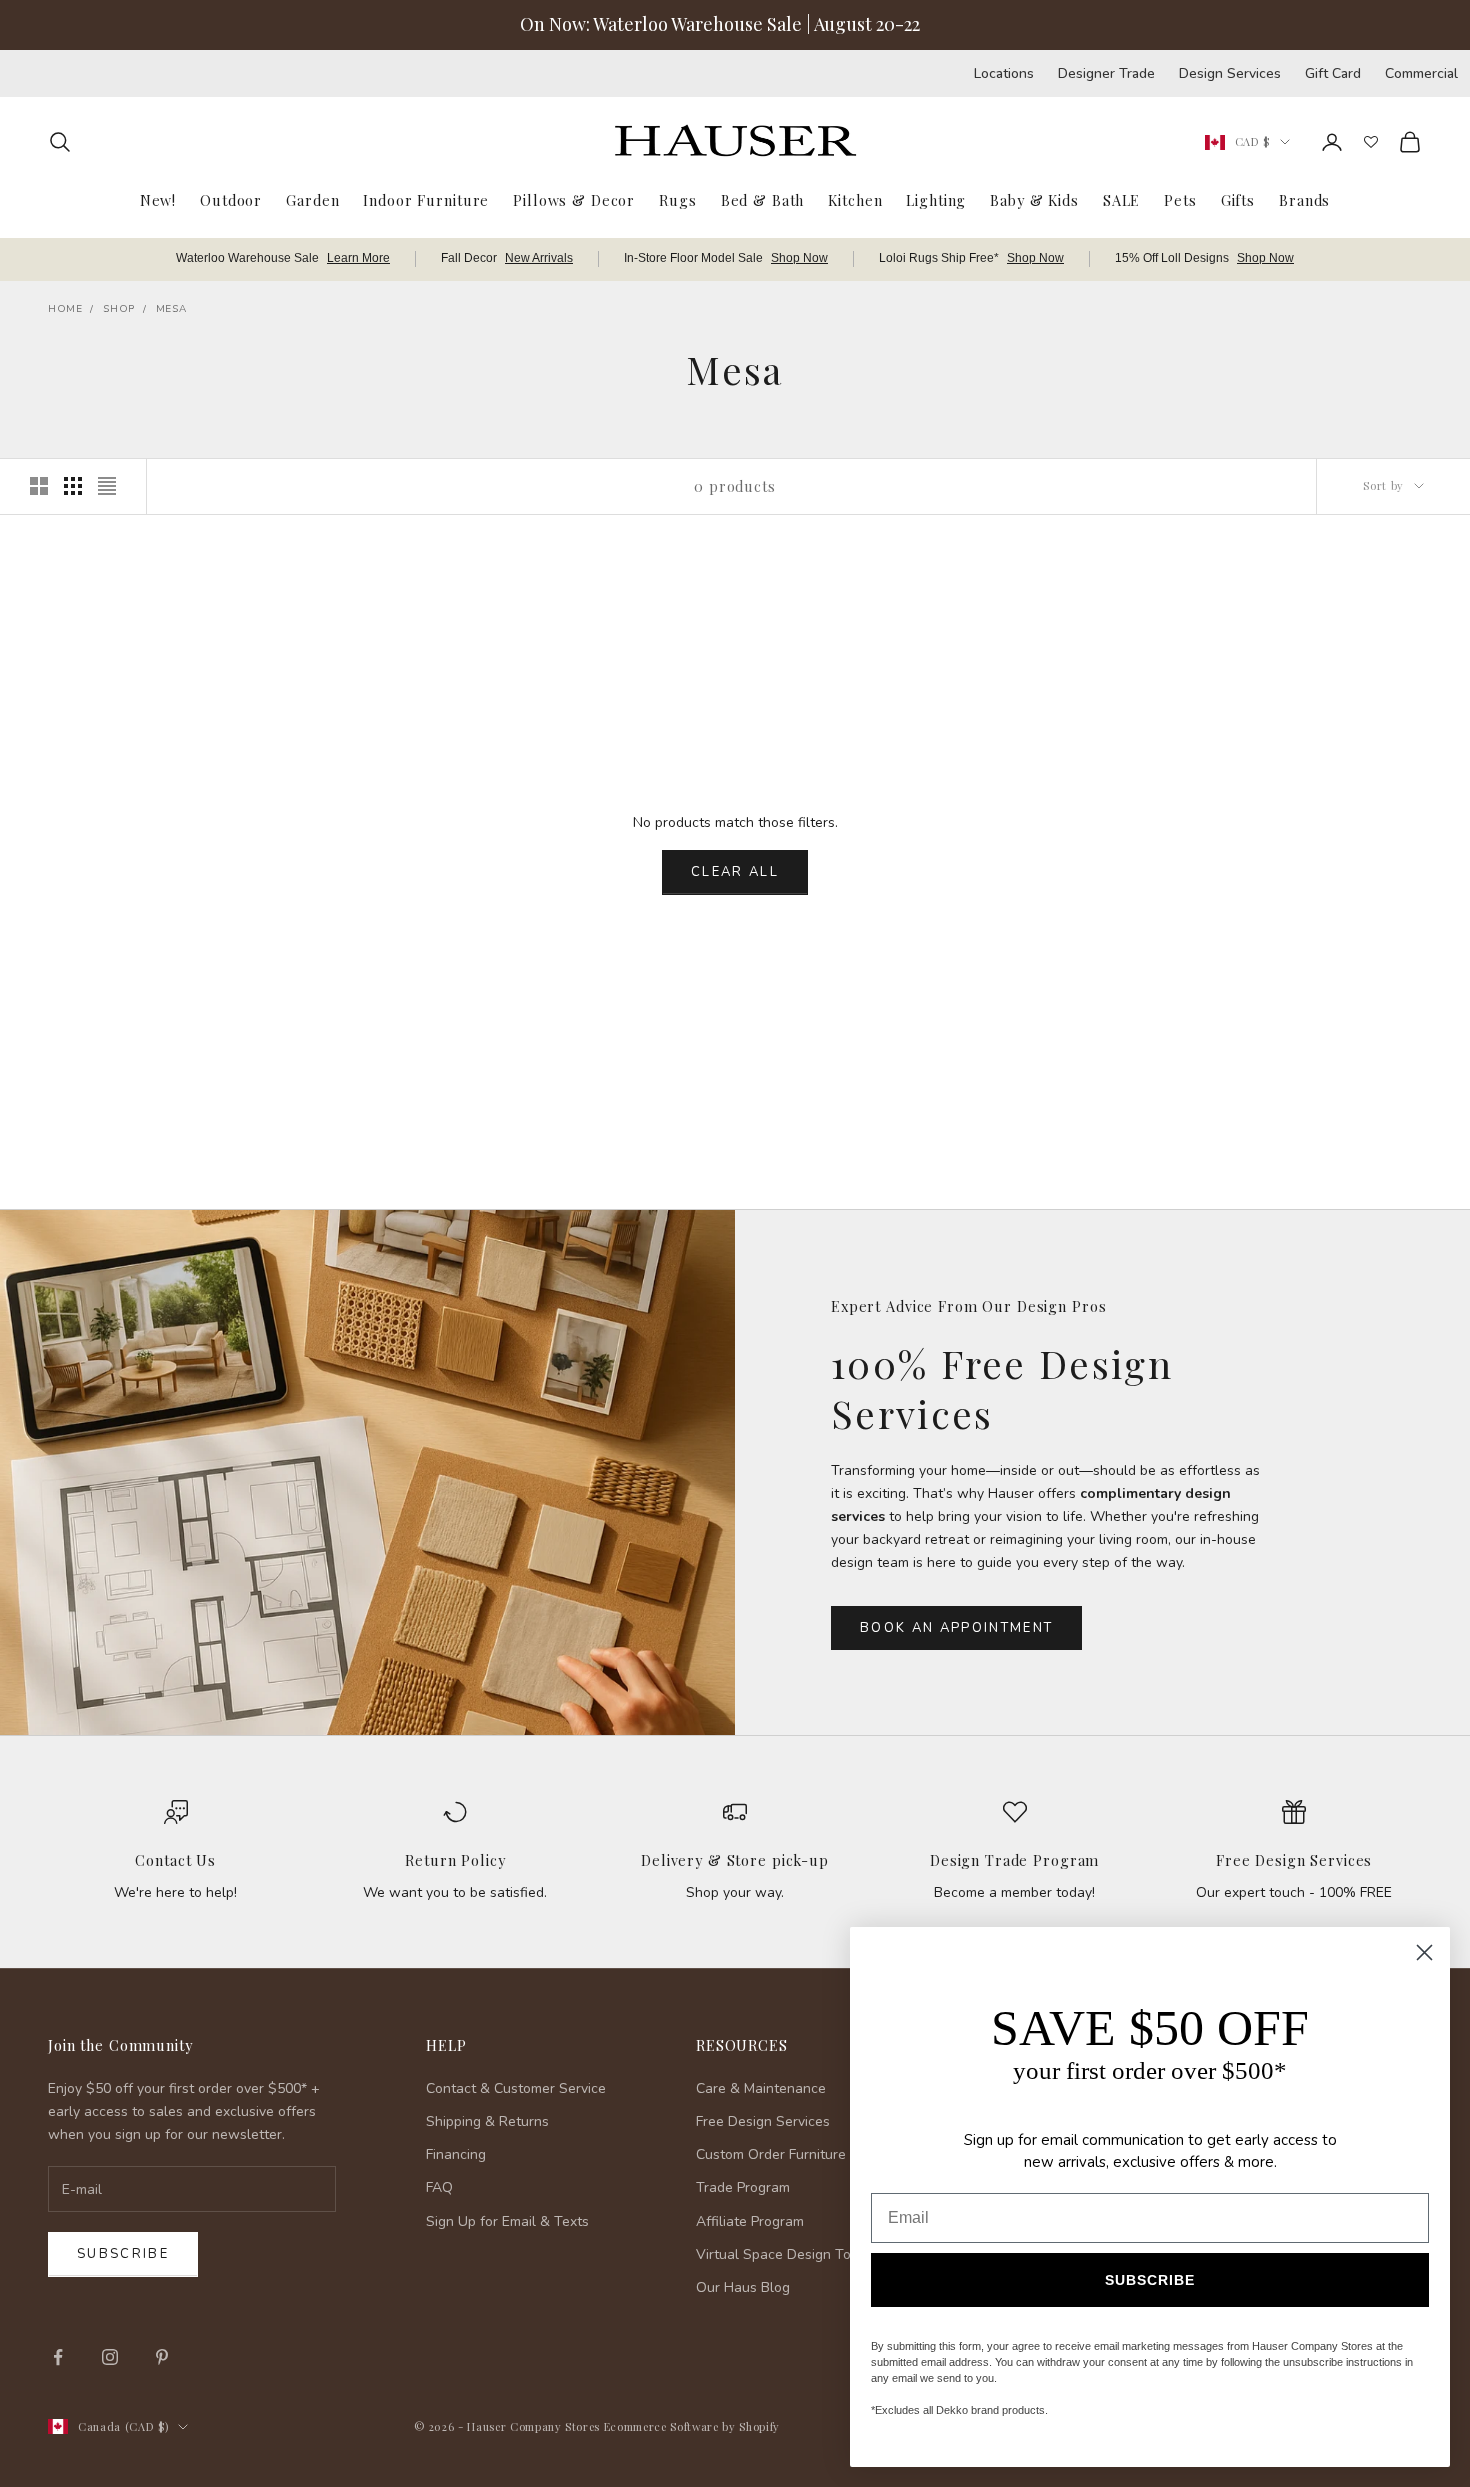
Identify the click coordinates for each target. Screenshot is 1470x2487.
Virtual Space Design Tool (779, 2254)
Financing (456, 2154)
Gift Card (1333, 73)
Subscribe (123, 2254)
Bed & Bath (763, 199)
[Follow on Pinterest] (162, 2357)
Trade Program (743, 2187)
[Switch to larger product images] (39, 486)
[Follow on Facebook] (58, 2357)
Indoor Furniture (426, 199)
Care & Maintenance (761, 2088)
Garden (312, 199)
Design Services (1230, 73)
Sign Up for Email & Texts (507, 2221)
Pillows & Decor (574, 199)
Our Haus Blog (743, 2287)
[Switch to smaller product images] (73, 486)
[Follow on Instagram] (110, 2357)
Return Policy (455, 1860)
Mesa (171, 309)
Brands (1304, 199)
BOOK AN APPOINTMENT (956, 1628)
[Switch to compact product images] (107, 486)
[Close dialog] (1424, 1952)
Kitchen (855, 199)
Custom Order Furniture (771, 2154)
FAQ (439, 2187)
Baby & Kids (1034, 199)
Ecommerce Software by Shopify (692, 2426)
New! (158, 199)
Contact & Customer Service (516, 2088)
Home (65, 309)
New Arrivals (539, 258)
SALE (1121, 199)
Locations (1004, 73)
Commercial (1421, 73)
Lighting (936, 199)
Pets (1180, 199)
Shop (118, 309)
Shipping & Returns (487, 2121)
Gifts (1238, 199)
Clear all (735, 872)
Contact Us (175, 1860)
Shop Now (799, 258)
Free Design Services (1294, 1860)
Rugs (677, 199)
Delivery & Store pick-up (735, 1860)
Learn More (358, 258)
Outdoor (231, 199)
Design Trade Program (1014, 1860)
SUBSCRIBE (1150, 2280)
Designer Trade (1106, 73)
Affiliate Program (750, 2221)
